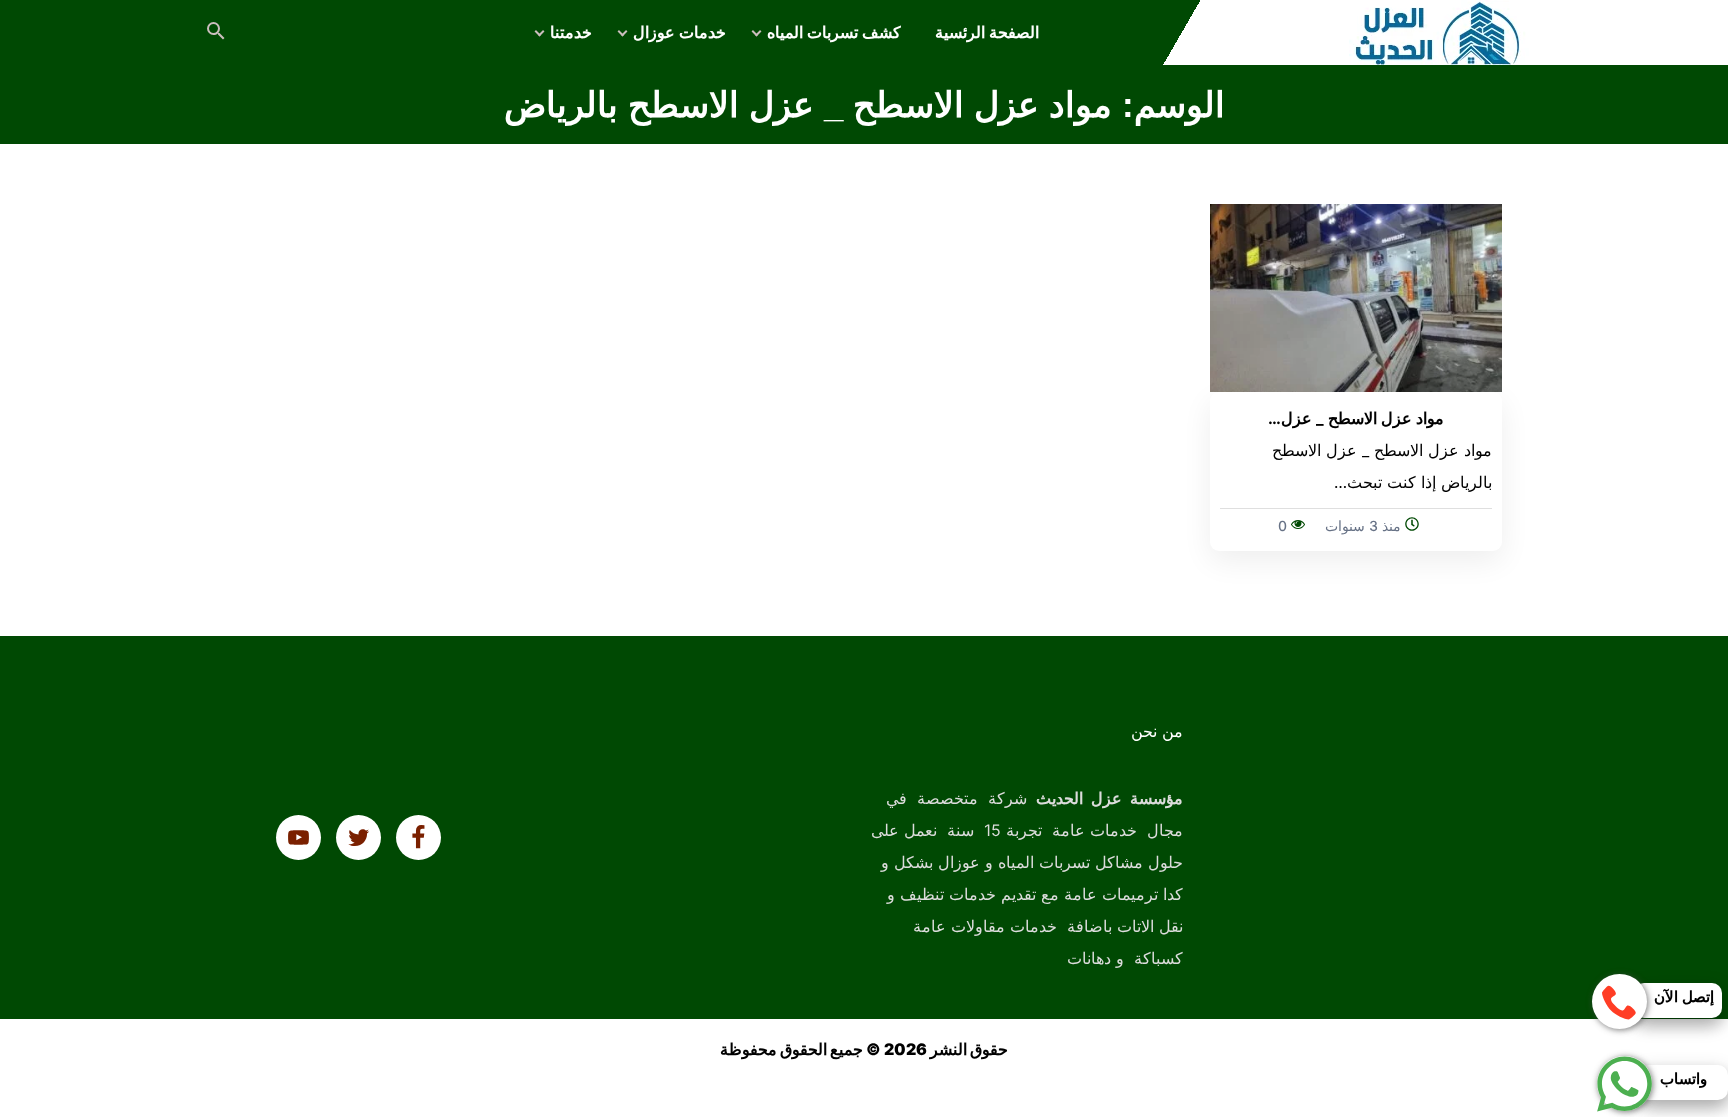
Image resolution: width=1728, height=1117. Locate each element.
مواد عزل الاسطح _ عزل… (1356, 418)
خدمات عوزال (679, 32)
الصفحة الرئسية (987, 32)
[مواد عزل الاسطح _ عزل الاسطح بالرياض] (1356, 296)
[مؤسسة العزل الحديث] (1439, 32)
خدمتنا (571, 32)
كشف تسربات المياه (834, 32)
